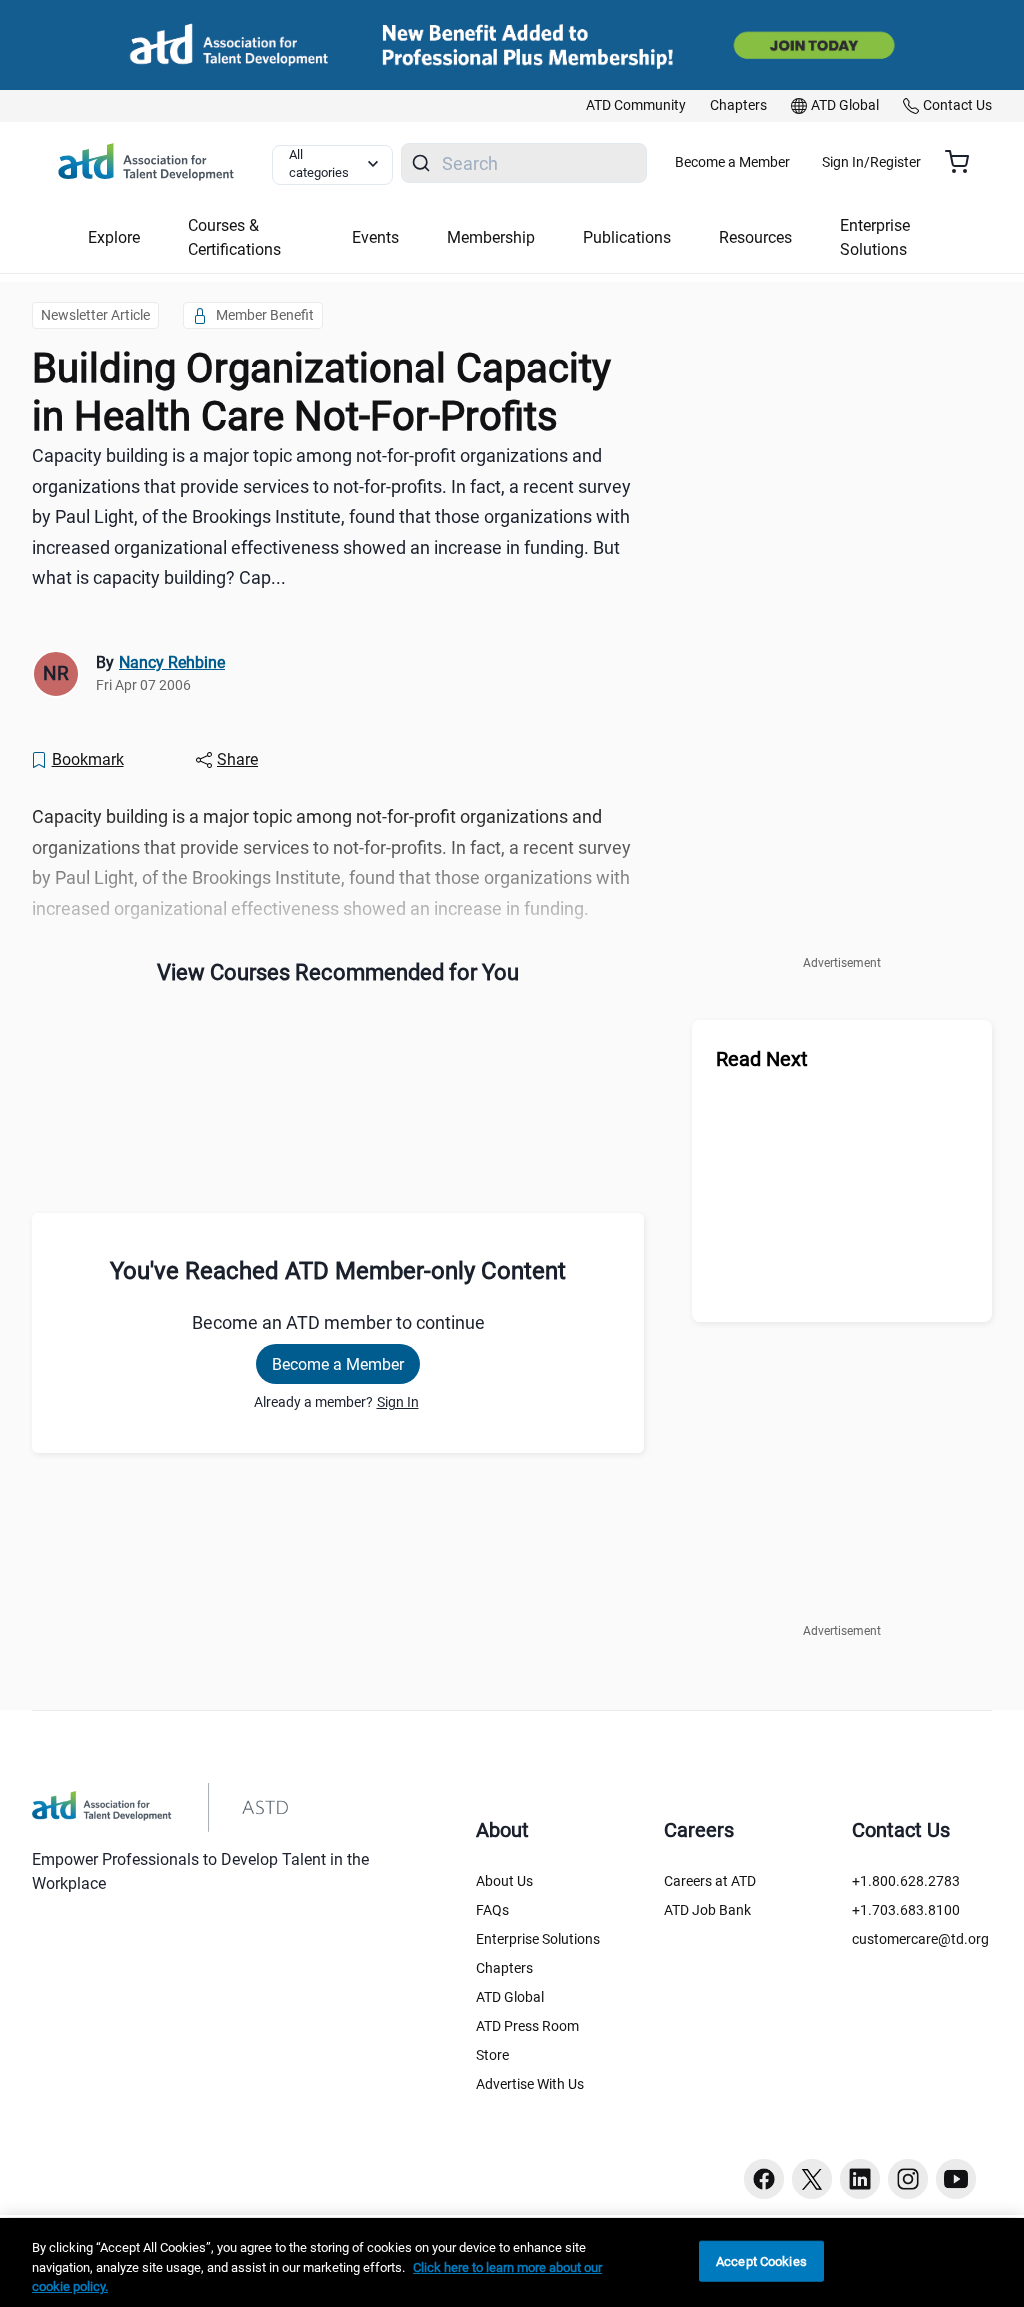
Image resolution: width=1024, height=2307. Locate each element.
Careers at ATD (710, 1881)
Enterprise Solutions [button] (875, 237)
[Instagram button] (908, 2179)
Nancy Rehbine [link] (172, 662)
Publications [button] (627, 237)
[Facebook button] (764, 2179)
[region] (512, 2262)
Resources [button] (755, 237)
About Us (504, 1881)
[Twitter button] (812, 2179)
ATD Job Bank (707, 1910)
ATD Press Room (527, 2026)
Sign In (398, 1402)
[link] (636, 106)
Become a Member (732, 162)
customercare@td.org (920, 1939)
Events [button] (375, 237)
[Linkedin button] (860, 2179)
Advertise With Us (530, 2084)
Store (492, 2055)
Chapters (504, 1968)
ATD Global (510, 1997)
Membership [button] (491, 237)
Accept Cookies (761, 2260)
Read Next (762, 1059)
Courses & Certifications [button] (234, 237)
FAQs (492, 1910)
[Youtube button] (956, 2179)
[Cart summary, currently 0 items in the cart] (964, 162)
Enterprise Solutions (538, 1939)
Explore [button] (114, 237)
